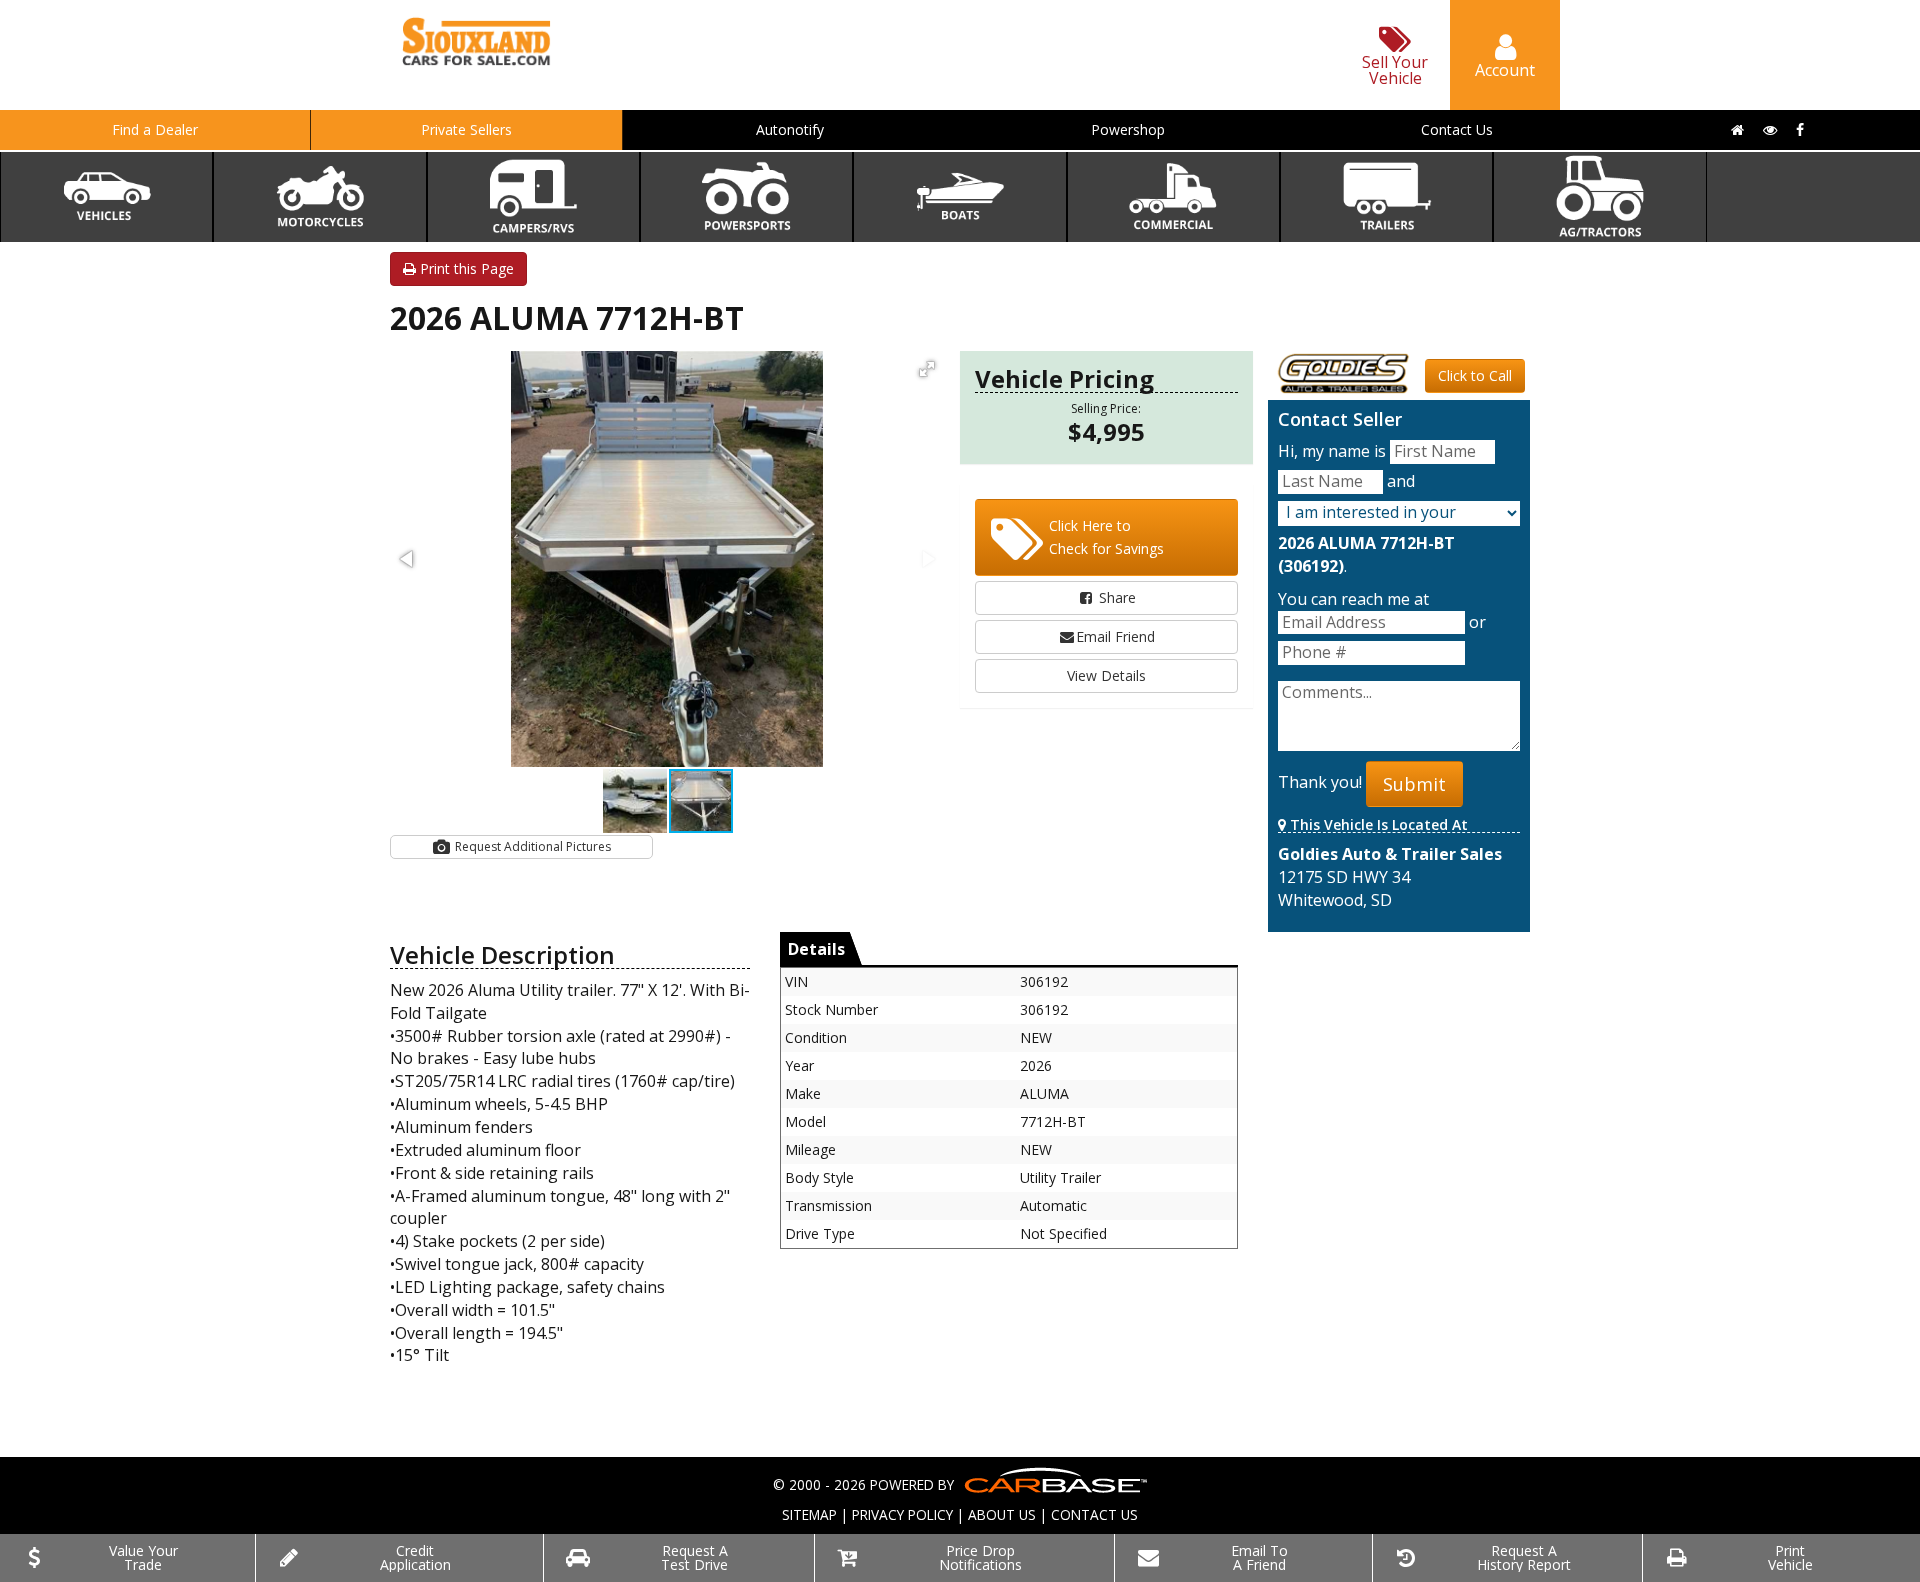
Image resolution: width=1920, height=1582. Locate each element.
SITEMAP (809, 1514)
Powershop (1128, 129)
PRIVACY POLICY (902, 1514)
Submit (1414, 784)
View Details (1106, 675)
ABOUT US (1002, 1514)
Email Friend (1115, 636)
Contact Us (1457, 129)
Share (1115, 597)
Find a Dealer (155, 129)
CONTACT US (1094, 1514)
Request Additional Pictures (531, 846)
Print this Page (465, 268)
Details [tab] (816, 949)
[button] (927, 369)
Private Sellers (466, 129)
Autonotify (790, 129)
